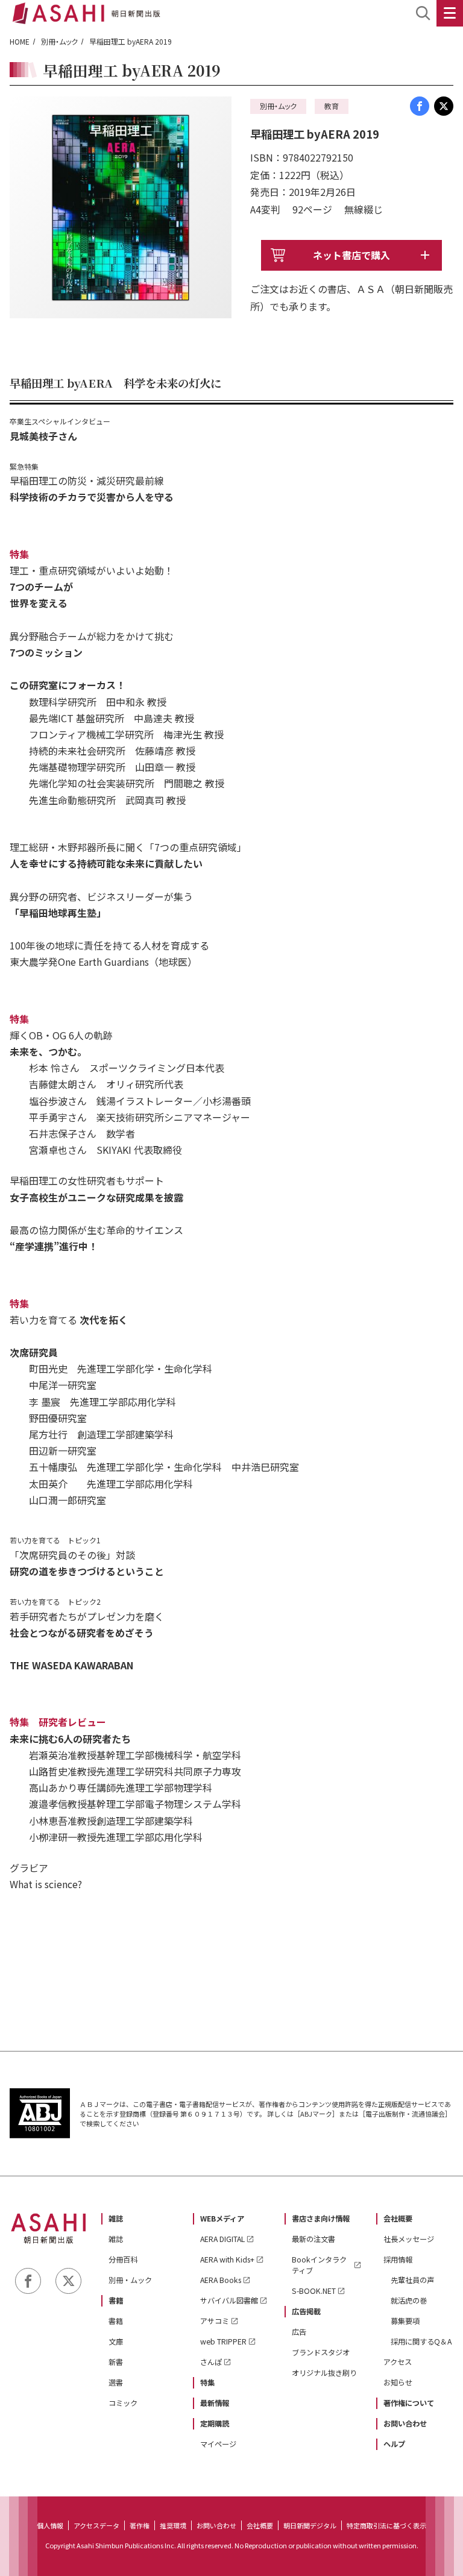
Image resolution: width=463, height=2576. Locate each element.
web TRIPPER (223, 2341)
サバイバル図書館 (229, 2300)
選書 (116, 2382)
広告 (299, 2332)
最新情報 (215, 2403)
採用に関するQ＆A (421, 2341)
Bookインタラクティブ (319, 2265)
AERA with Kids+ (227, 2260)
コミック (123, 2403)
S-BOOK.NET (314, 2291)
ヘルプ (394, 2444)
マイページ (218, 2444)
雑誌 (116, 2219)
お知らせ (398, 2382)
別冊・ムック (59, 41)
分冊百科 (123, 2260)
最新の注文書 (313, 2239)
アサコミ (215, 2321)
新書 (116, 2362)
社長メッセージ (409, 2239)
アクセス (398, 2362)
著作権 (140, 2525)
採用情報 (398, 2260)
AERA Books (221, 2280)
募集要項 (405, 2321)
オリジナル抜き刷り (324, 2373)
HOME (20, 41)
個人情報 (50, 2525)
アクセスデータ (96, 2525)
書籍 (116, 2300)
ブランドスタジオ (321, 2352)
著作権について (409, 2403)
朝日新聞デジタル (310, 2525)
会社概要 (398, 2219)
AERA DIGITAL (222, 2239)
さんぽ (211, 2362)
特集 (207, 2382)
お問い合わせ (405, 2423)
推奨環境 (173, 2525)
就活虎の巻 (409, 2300)
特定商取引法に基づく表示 (386, 2525)
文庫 (116, 2341)
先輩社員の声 (412, 2280)
